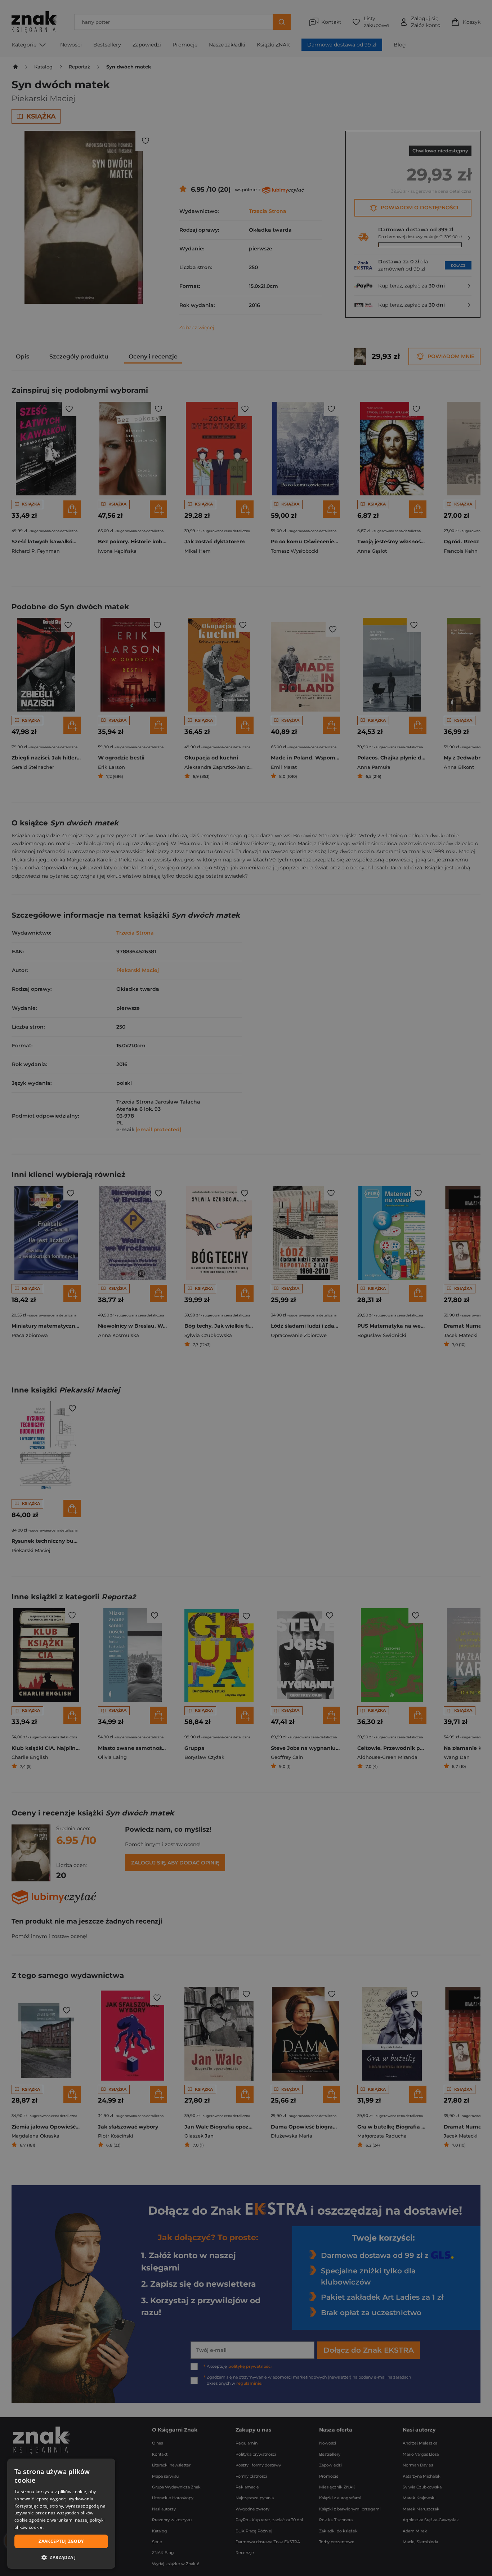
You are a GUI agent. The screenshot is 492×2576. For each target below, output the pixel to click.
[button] (61, 2557)
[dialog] (61, 2514)
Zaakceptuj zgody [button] (61, 2541)
